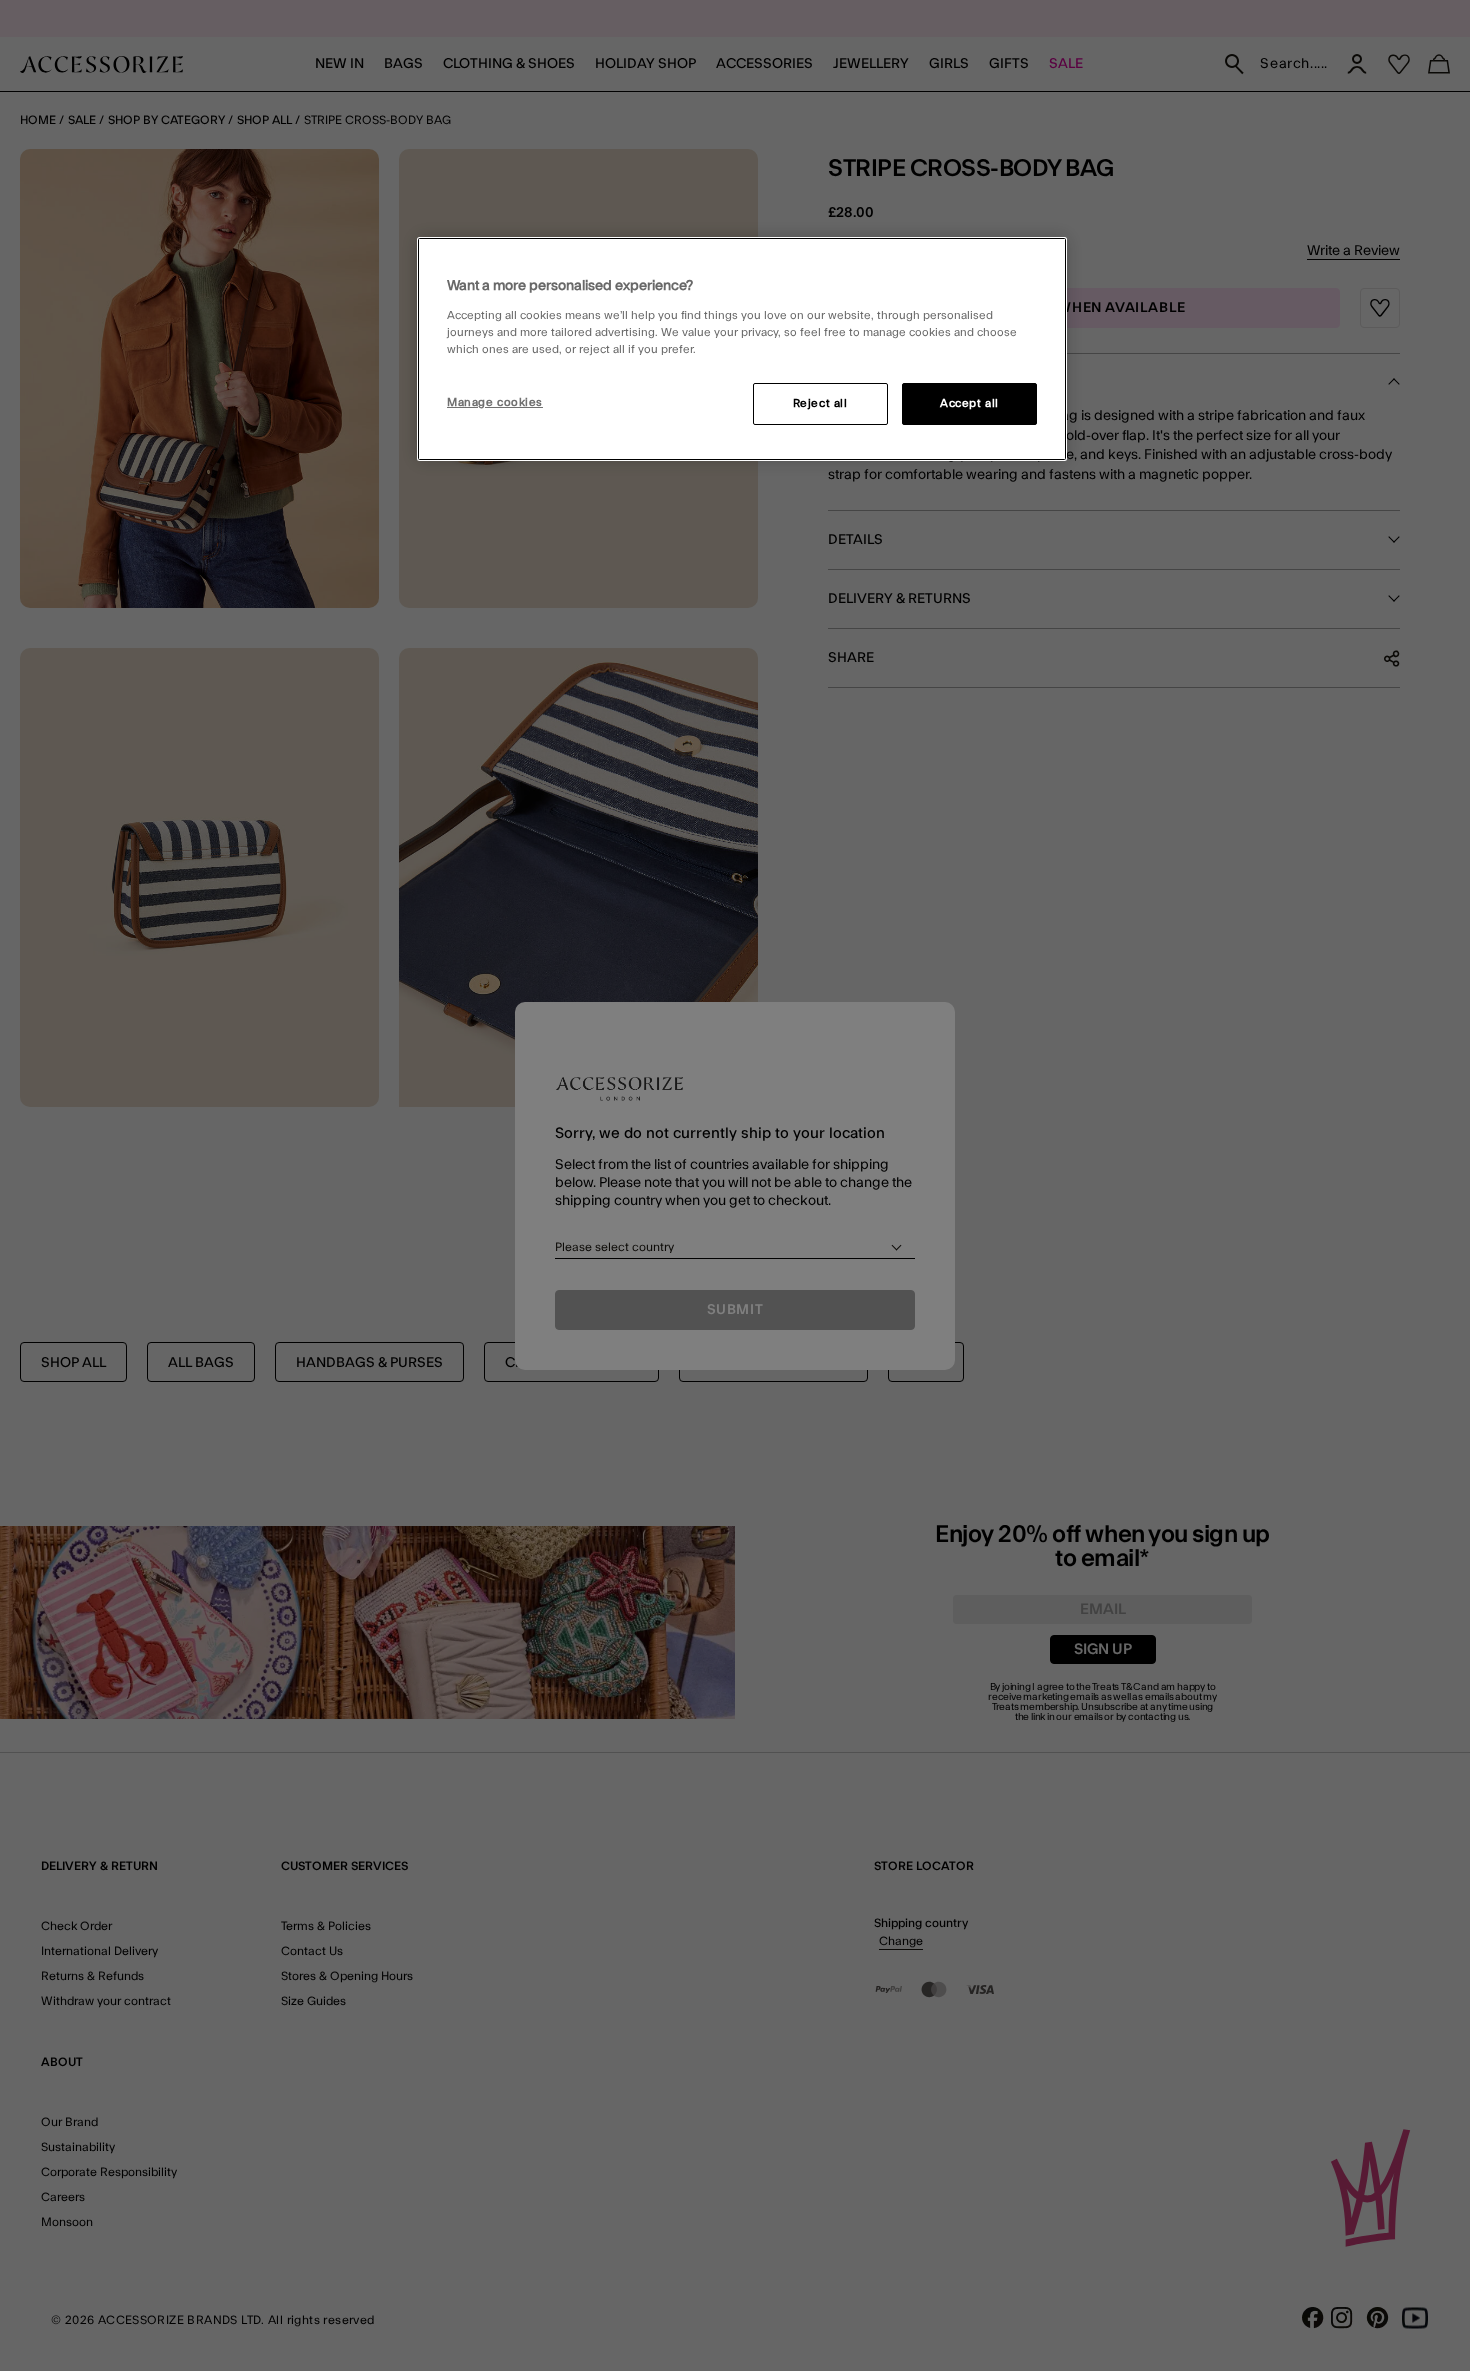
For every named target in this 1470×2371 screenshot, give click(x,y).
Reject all (820, 403)
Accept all (969, 403)
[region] (742, 349)
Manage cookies (495, 402)
